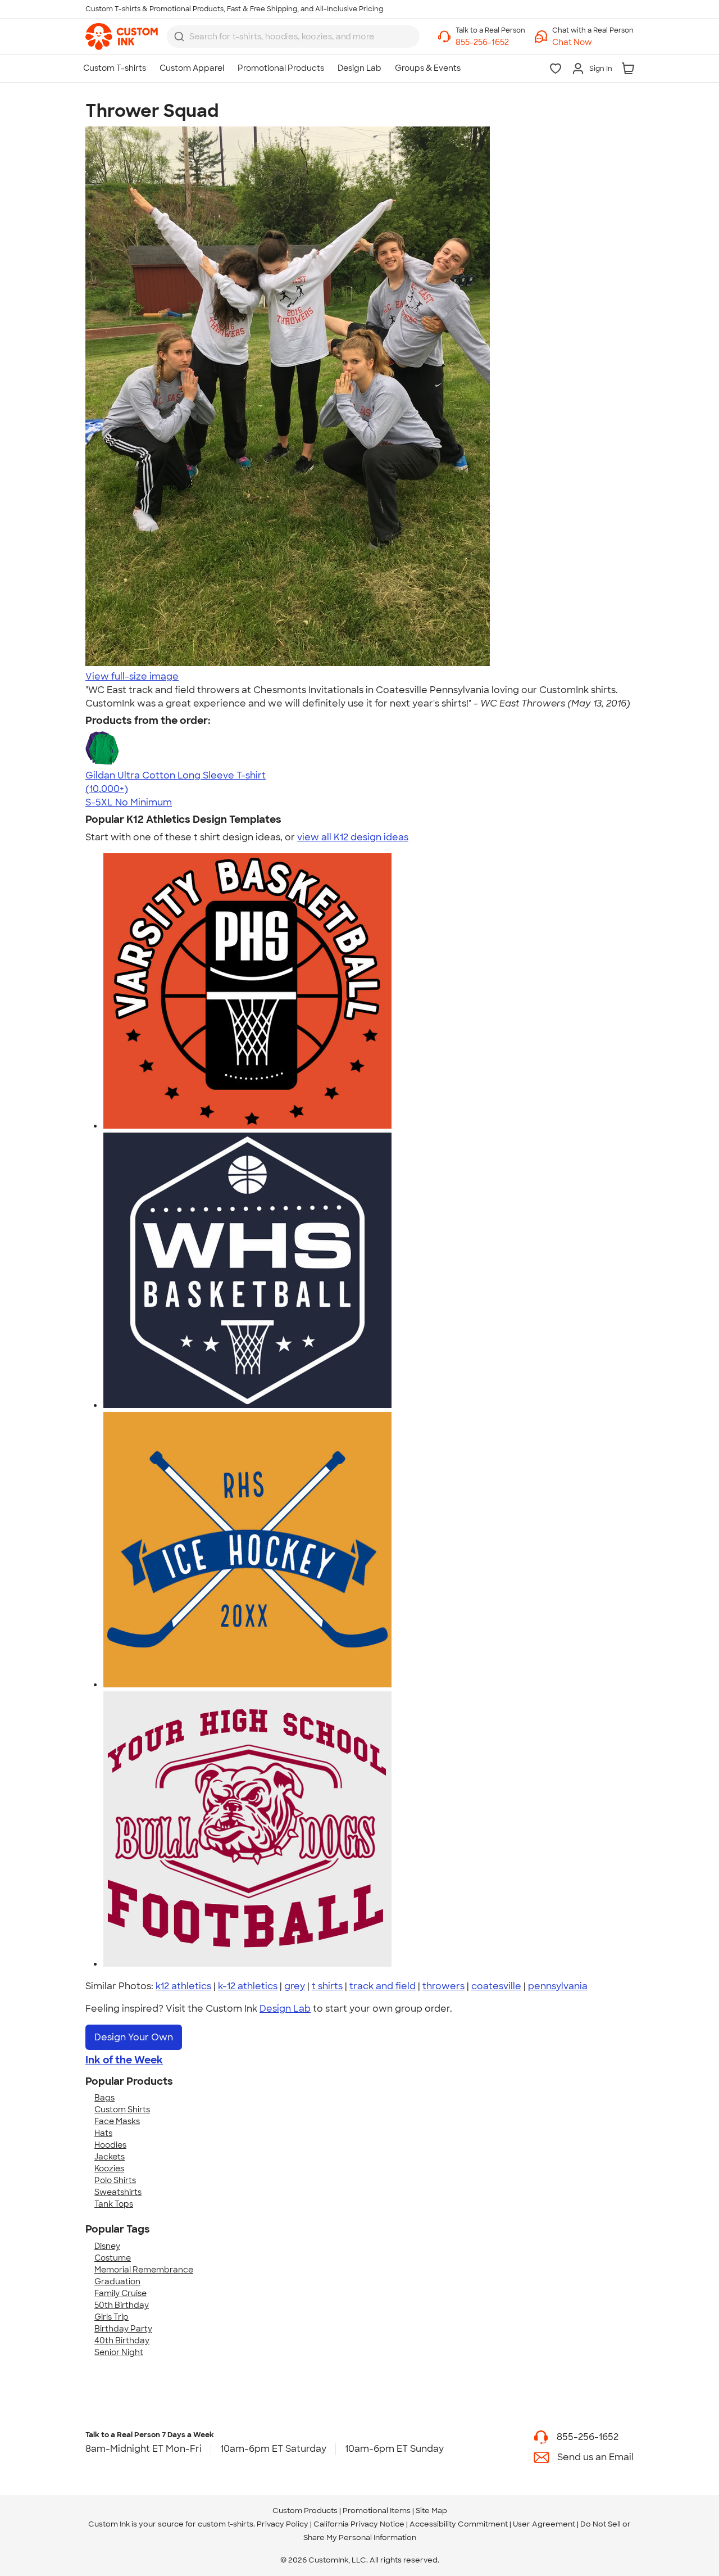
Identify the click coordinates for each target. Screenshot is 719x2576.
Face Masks (117, 2121)
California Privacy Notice (359, 2524)
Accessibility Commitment (459, 2524)
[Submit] (179, 37)
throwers (443, 1986)
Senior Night (119, 2352)
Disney (107, 2246)
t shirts (327, 1986)
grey (295, 1986)
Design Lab (285, 2009)
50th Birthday (122, 2305)
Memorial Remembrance (144, 2270)
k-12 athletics (248, 1986)
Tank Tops (114, 2204)
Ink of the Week (124, 2060)
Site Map (431, 2511)
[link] (122, 37)
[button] (593, 42)
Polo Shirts (115, 2180)
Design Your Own (134, 2037)
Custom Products (305, 2511)
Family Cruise (120, 2293)
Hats (103, 2133)
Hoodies (110, 2145)
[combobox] (293, 37)
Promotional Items (377, 2511)
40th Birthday (122, 2340)
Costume (113, 2258)
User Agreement (544, 2524)
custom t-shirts (226, 2524)
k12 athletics (183, 1986)
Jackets (110, 2157)
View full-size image (132, 676)
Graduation (117, 2281)
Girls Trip (112, 2317)
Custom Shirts (122, 2109)
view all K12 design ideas (353, 837)
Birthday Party (123, 2329)
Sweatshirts (118, 2192)
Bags (104, 2098)
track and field (383, 1986)
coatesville (496, 1986)
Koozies (109, 2168)
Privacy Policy (283, 2524)
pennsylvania (558, 1986)
